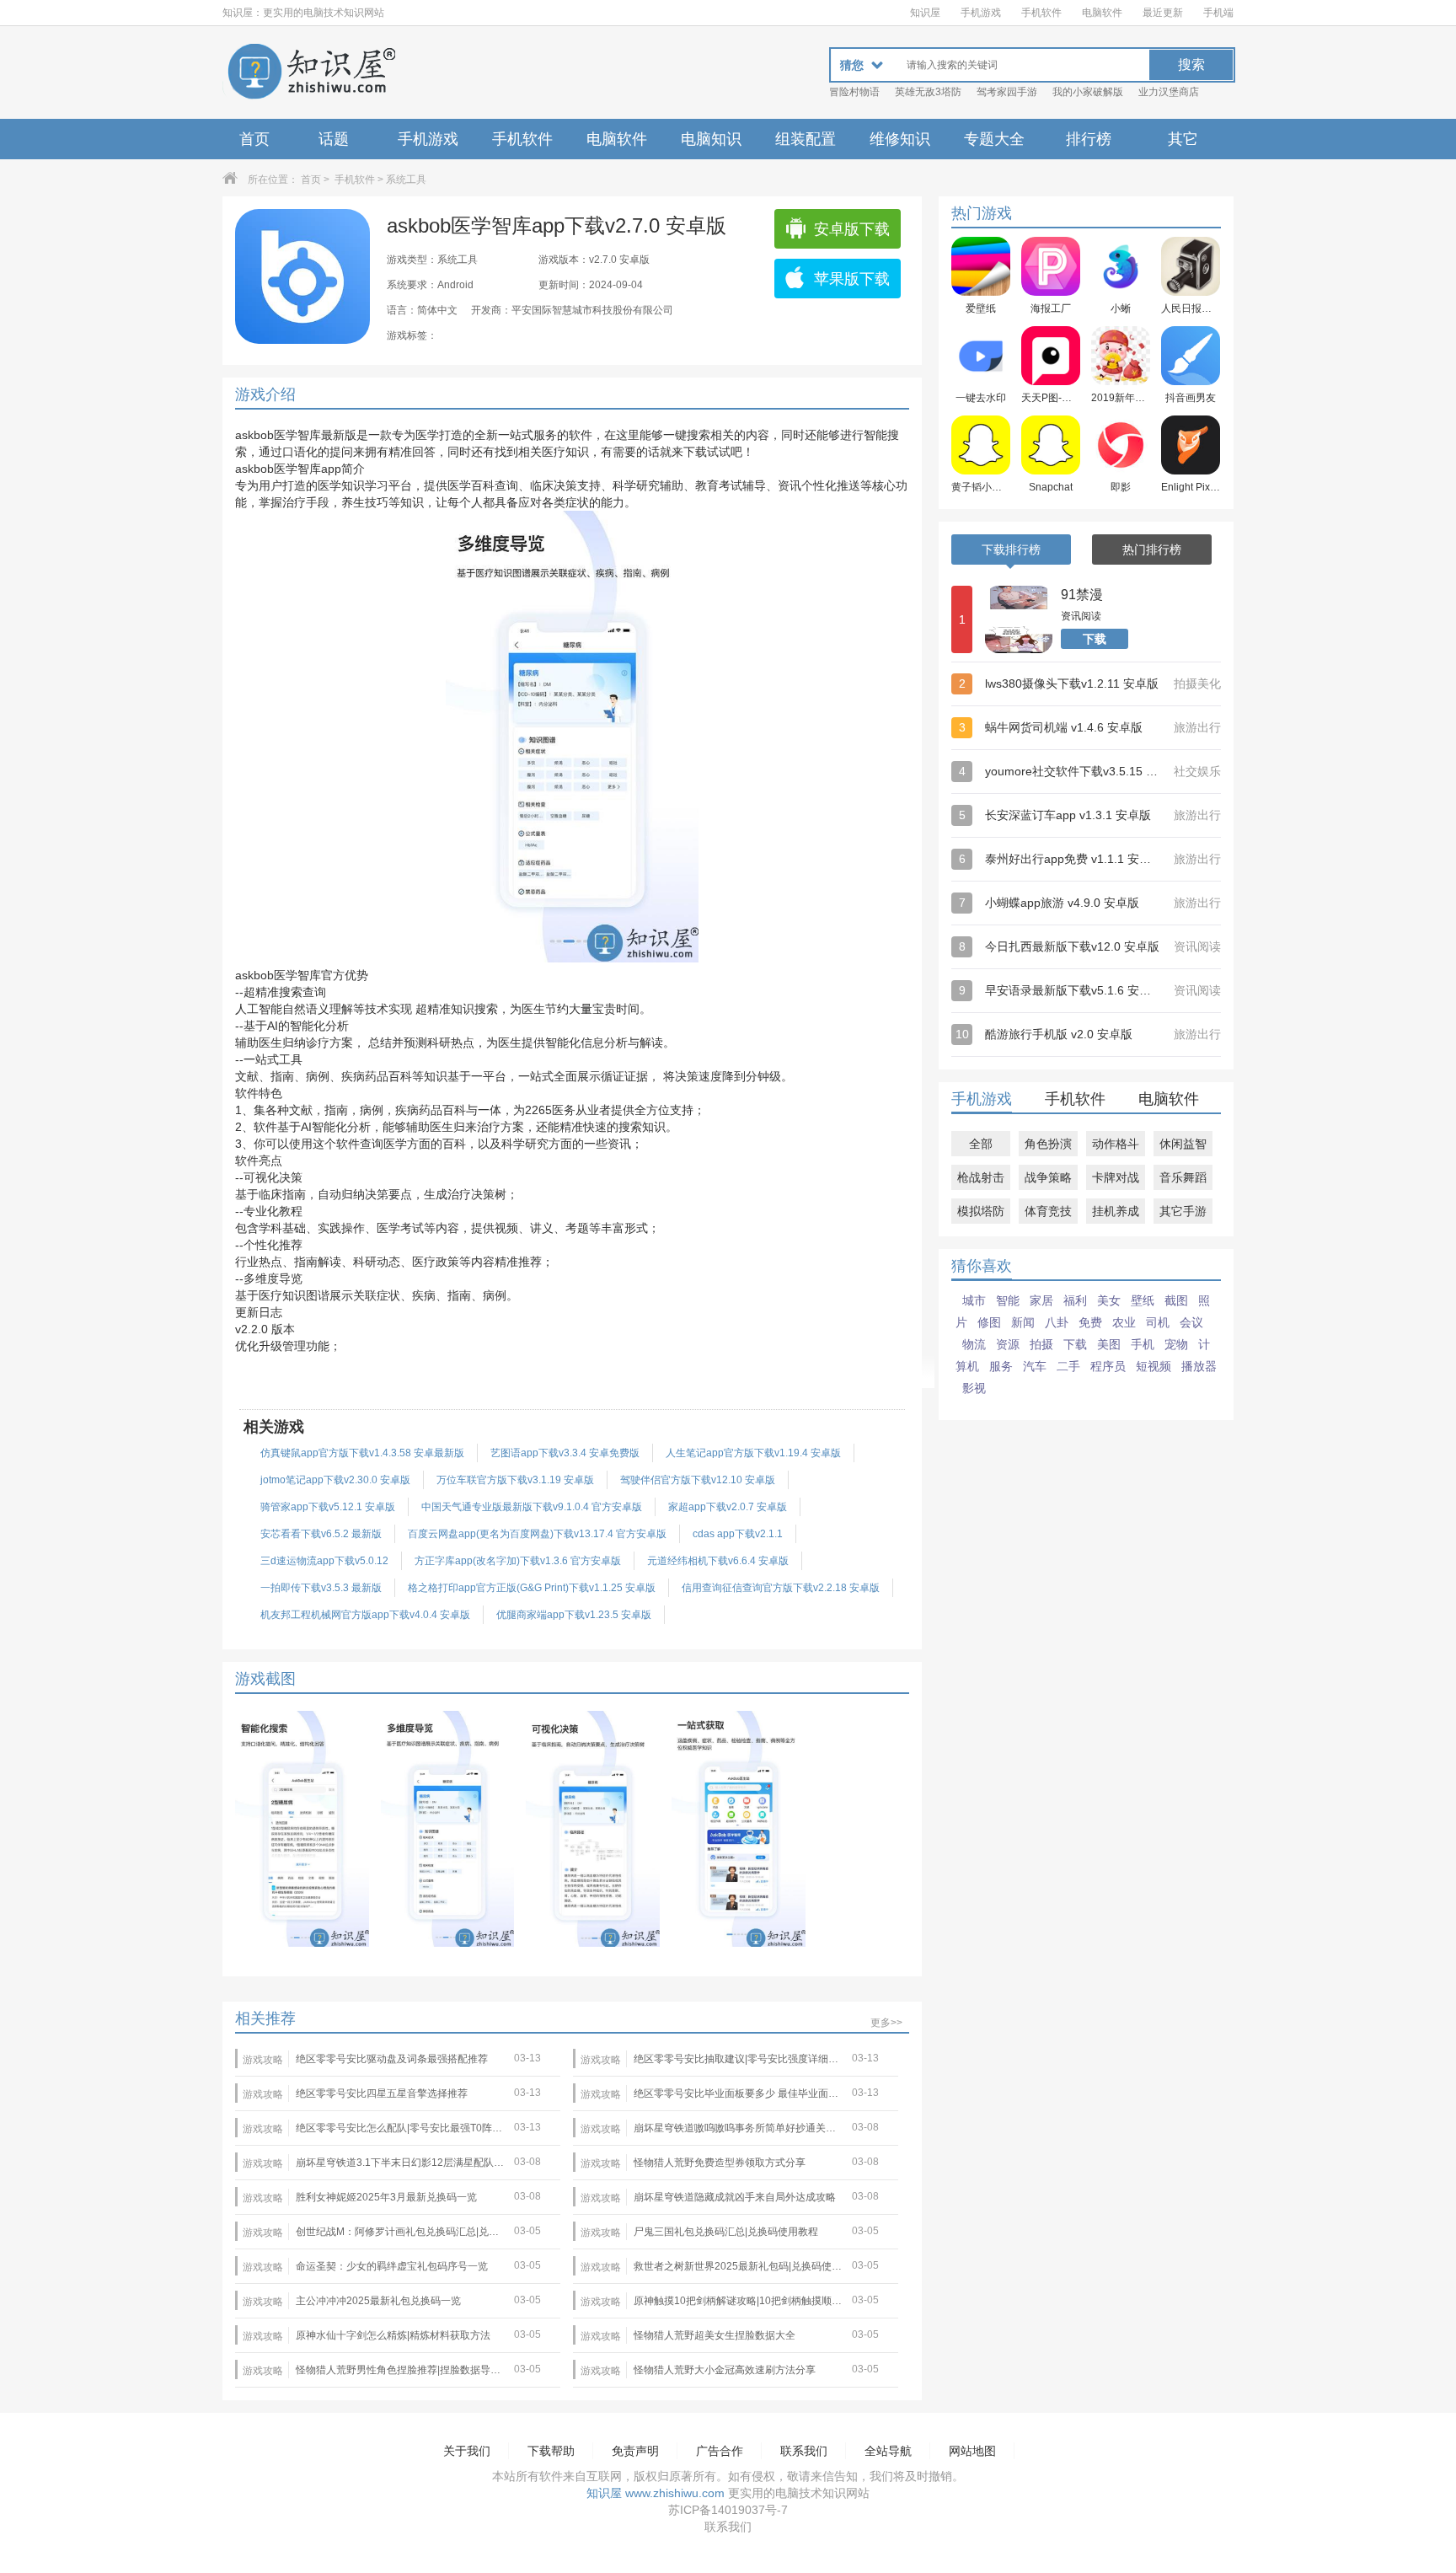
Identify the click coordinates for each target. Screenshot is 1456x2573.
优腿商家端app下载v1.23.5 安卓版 (574, 1615)
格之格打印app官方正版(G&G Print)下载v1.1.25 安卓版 (532, 1588)
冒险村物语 (854, 92)
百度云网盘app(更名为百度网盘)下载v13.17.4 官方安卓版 (537, 1534)
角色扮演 (1048, 1144)
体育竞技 (1048, 1211)
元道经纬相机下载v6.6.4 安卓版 (718, 1561)
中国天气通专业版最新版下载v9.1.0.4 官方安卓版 (532, 1507)
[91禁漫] (1019, 619)
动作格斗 (1116, 1144)
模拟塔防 (981, 1211)
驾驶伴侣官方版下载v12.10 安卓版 (698, 1480)
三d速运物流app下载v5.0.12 (324, 1561)
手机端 (1218, 13)
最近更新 (1163, 13)
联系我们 (804, 2451)
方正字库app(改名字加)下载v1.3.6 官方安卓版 (518, 1561)
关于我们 (467, 2451)
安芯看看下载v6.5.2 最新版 (321, 1534)
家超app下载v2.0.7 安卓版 (728, 1507)
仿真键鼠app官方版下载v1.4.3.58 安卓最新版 (362, 1453)
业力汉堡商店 (1169, 92)
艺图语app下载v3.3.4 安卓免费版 (565, 1453)
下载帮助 (551, 2451)
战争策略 (1048, 1177)
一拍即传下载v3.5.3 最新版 (321, 1588)
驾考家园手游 (1007, 92)
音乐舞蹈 (1183, 1177)
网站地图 (972, 2451)
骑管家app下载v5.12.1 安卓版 (328, 1507)
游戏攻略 (263, 2060)
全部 (981, 1144)
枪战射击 (981, 1177)
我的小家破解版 (1088, 92)
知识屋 (925, 13)
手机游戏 (981, 13)
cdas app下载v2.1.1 (738, 1534)
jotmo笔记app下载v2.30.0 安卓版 (335, 1480)
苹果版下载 (852, 279)
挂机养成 (1116, 1211)
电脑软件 (1102, 13)
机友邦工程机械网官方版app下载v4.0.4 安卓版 (365, 1615)
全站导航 (888, 2451)
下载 (1095, 639)
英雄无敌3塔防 (928, 92)
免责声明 (635, 2451)
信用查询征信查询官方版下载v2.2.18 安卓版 (781, 1588)
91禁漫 (1082, 595)
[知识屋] (311, 72)
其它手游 (1183, 1211)
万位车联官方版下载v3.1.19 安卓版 (515, 1480)
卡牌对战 (1116, 1177)
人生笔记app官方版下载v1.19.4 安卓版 (753, 1453)
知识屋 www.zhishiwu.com (656, 2493)
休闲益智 (1183, 1144)
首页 (254, 139)
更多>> (886, 2023)
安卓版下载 (852, 229)
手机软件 (1041, 13)
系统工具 (406, 180)
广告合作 (720, 2451)
